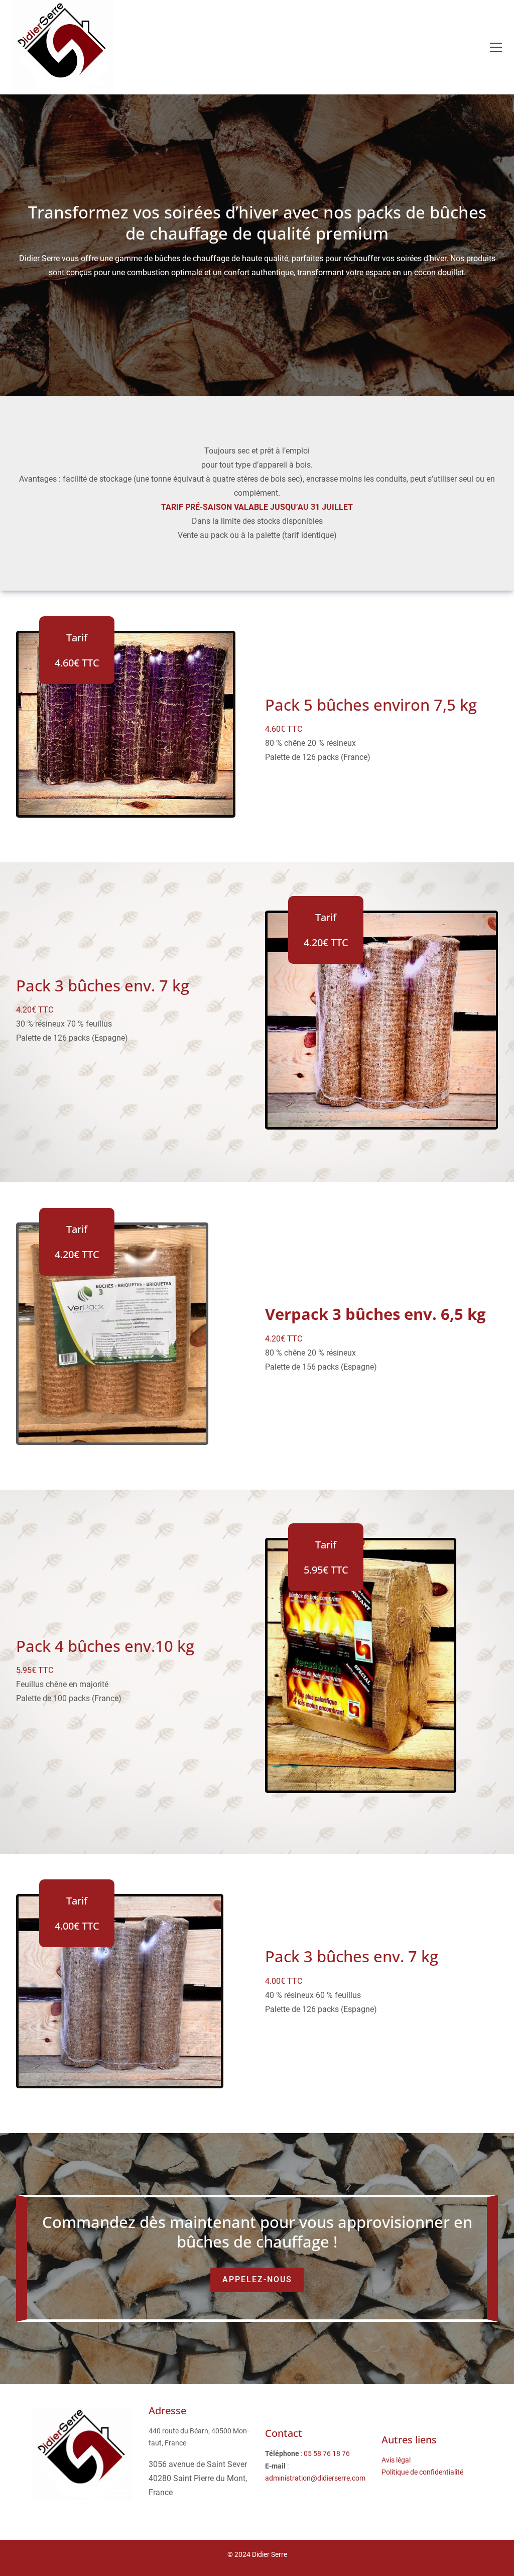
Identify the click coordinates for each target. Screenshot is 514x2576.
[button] (496, 47)
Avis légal (396, 2460)
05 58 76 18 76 (327, 2453)
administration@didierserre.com (315, 2478)
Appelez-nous (257, 2279)
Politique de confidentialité (422, 2472)
